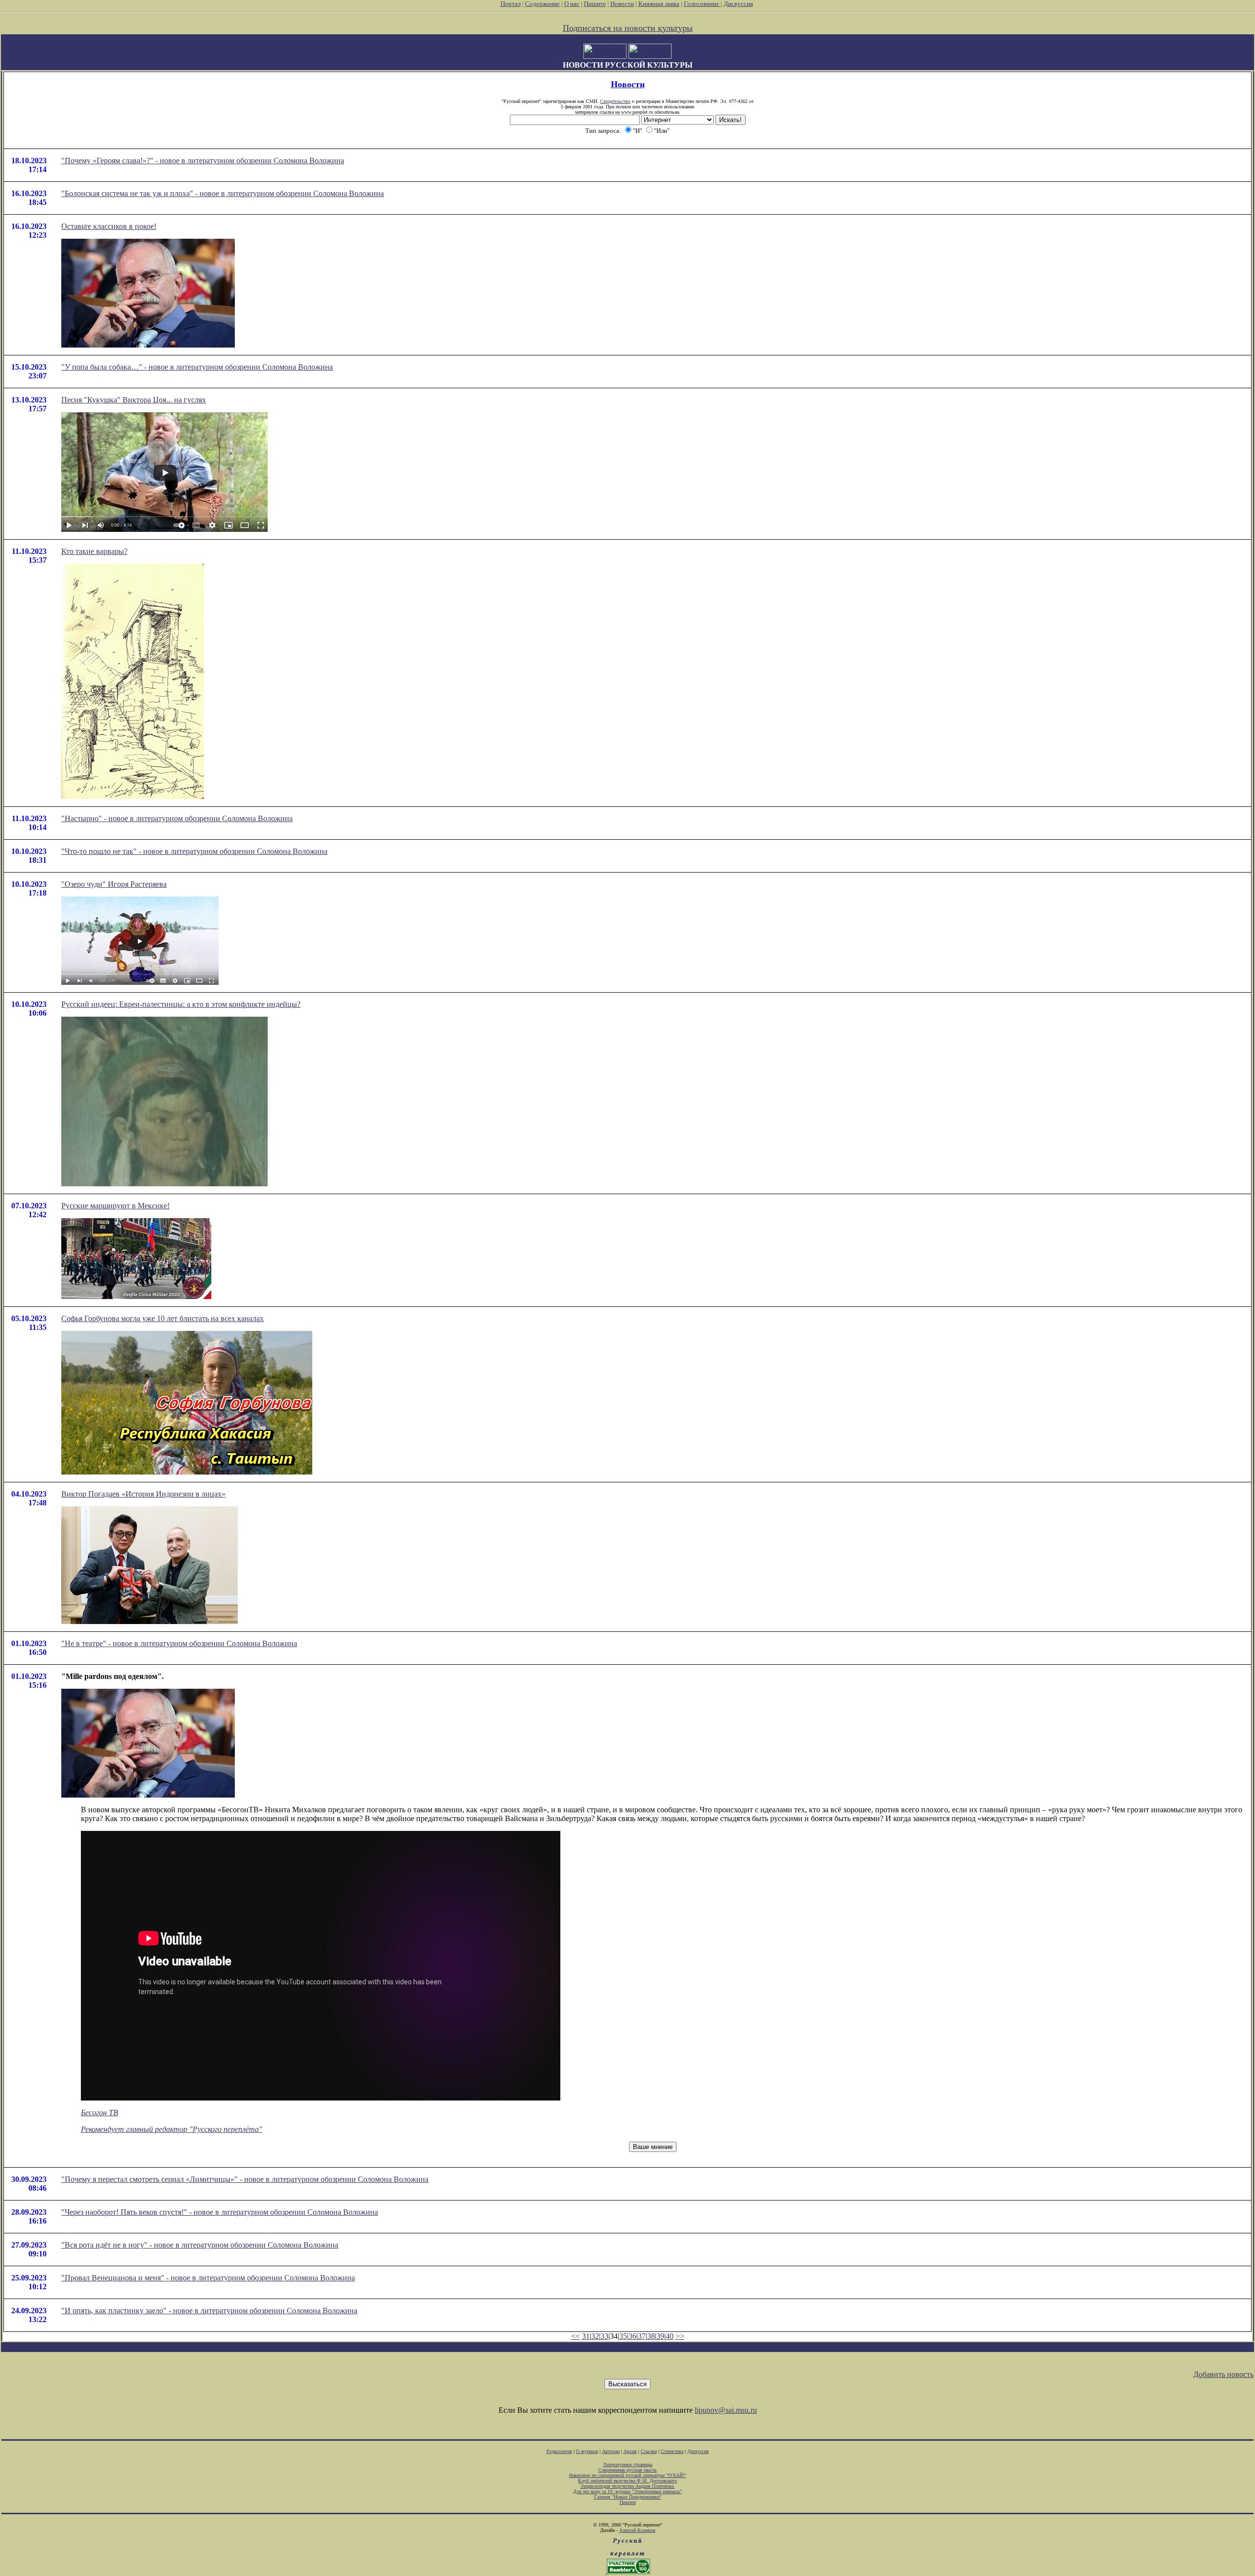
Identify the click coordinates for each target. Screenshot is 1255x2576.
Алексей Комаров (637, 2530)
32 (595, 2336)
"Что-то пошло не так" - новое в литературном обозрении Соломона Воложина (194, 851)
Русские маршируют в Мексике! (115, 1206)
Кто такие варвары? (94, 551)
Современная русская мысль (627, 2470)
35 (623, 2336)
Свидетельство (615, 101)
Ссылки (649, 2451)
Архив (630, 2451)
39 (660, 2336)
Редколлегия (559, 2451)
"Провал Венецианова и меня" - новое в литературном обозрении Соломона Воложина (208, 2278)
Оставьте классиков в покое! (109, 226)
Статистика (672, 2451)
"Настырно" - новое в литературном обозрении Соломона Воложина (177, 818)
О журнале (587, 2451)
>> (680, 2336)
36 (632, 2336)
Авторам (611, 2451)
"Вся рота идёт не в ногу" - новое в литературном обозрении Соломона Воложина (200, 2245)
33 (604, 2336)
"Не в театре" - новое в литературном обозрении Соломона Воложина (179, 1643)
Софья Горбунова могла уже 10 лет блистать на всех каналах (163, 1318)
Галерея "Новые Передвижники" (628, 2497)
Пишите (595, 4)
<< (576, 2336)
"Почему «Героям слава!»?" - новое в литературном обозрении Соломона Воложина (203, 161)
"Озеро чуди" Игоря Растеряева (114, 884)
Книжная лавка (659, 4)
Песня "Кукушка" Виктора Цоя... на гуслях (134, 400)
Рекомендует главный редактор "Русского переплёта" (172, 2129)
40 (670, 2336)
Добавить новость (1223, 2374)
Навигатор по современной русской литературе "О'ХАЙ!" (628, 2475)
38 (651, 2336)
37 (642, 2336)
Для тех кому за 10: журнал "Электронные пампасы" (627, 2491)
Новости (622, 4)
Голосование (702, 4)
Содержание (542, 4)
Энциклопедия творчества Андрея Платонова (628, 2486)
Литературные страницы (628, 2464)
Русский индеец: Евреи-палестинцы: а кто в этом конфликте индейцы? (181, 1004)
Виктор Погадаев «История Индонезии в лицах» (143, 1494)
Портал (511, 4)
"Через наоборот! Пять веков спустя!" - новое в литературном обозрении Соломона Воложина (220, 2212)
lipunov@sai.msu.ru (726, 2410)
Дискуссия (738, 4)
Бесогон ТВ (100, 2113)
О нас (572, 4)
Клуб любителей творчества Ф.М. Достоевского (627, 2481)
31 (586, 2336)
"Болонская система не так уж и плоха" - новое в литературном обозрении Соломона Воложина (223, 193)
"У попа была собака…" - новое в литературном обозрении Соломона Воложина (197, 367)
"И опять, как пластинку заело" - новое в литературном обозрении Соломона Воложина (209, 2311)
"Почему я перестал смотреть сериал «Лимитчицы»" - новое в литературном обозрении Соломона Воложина (245, 2179)
